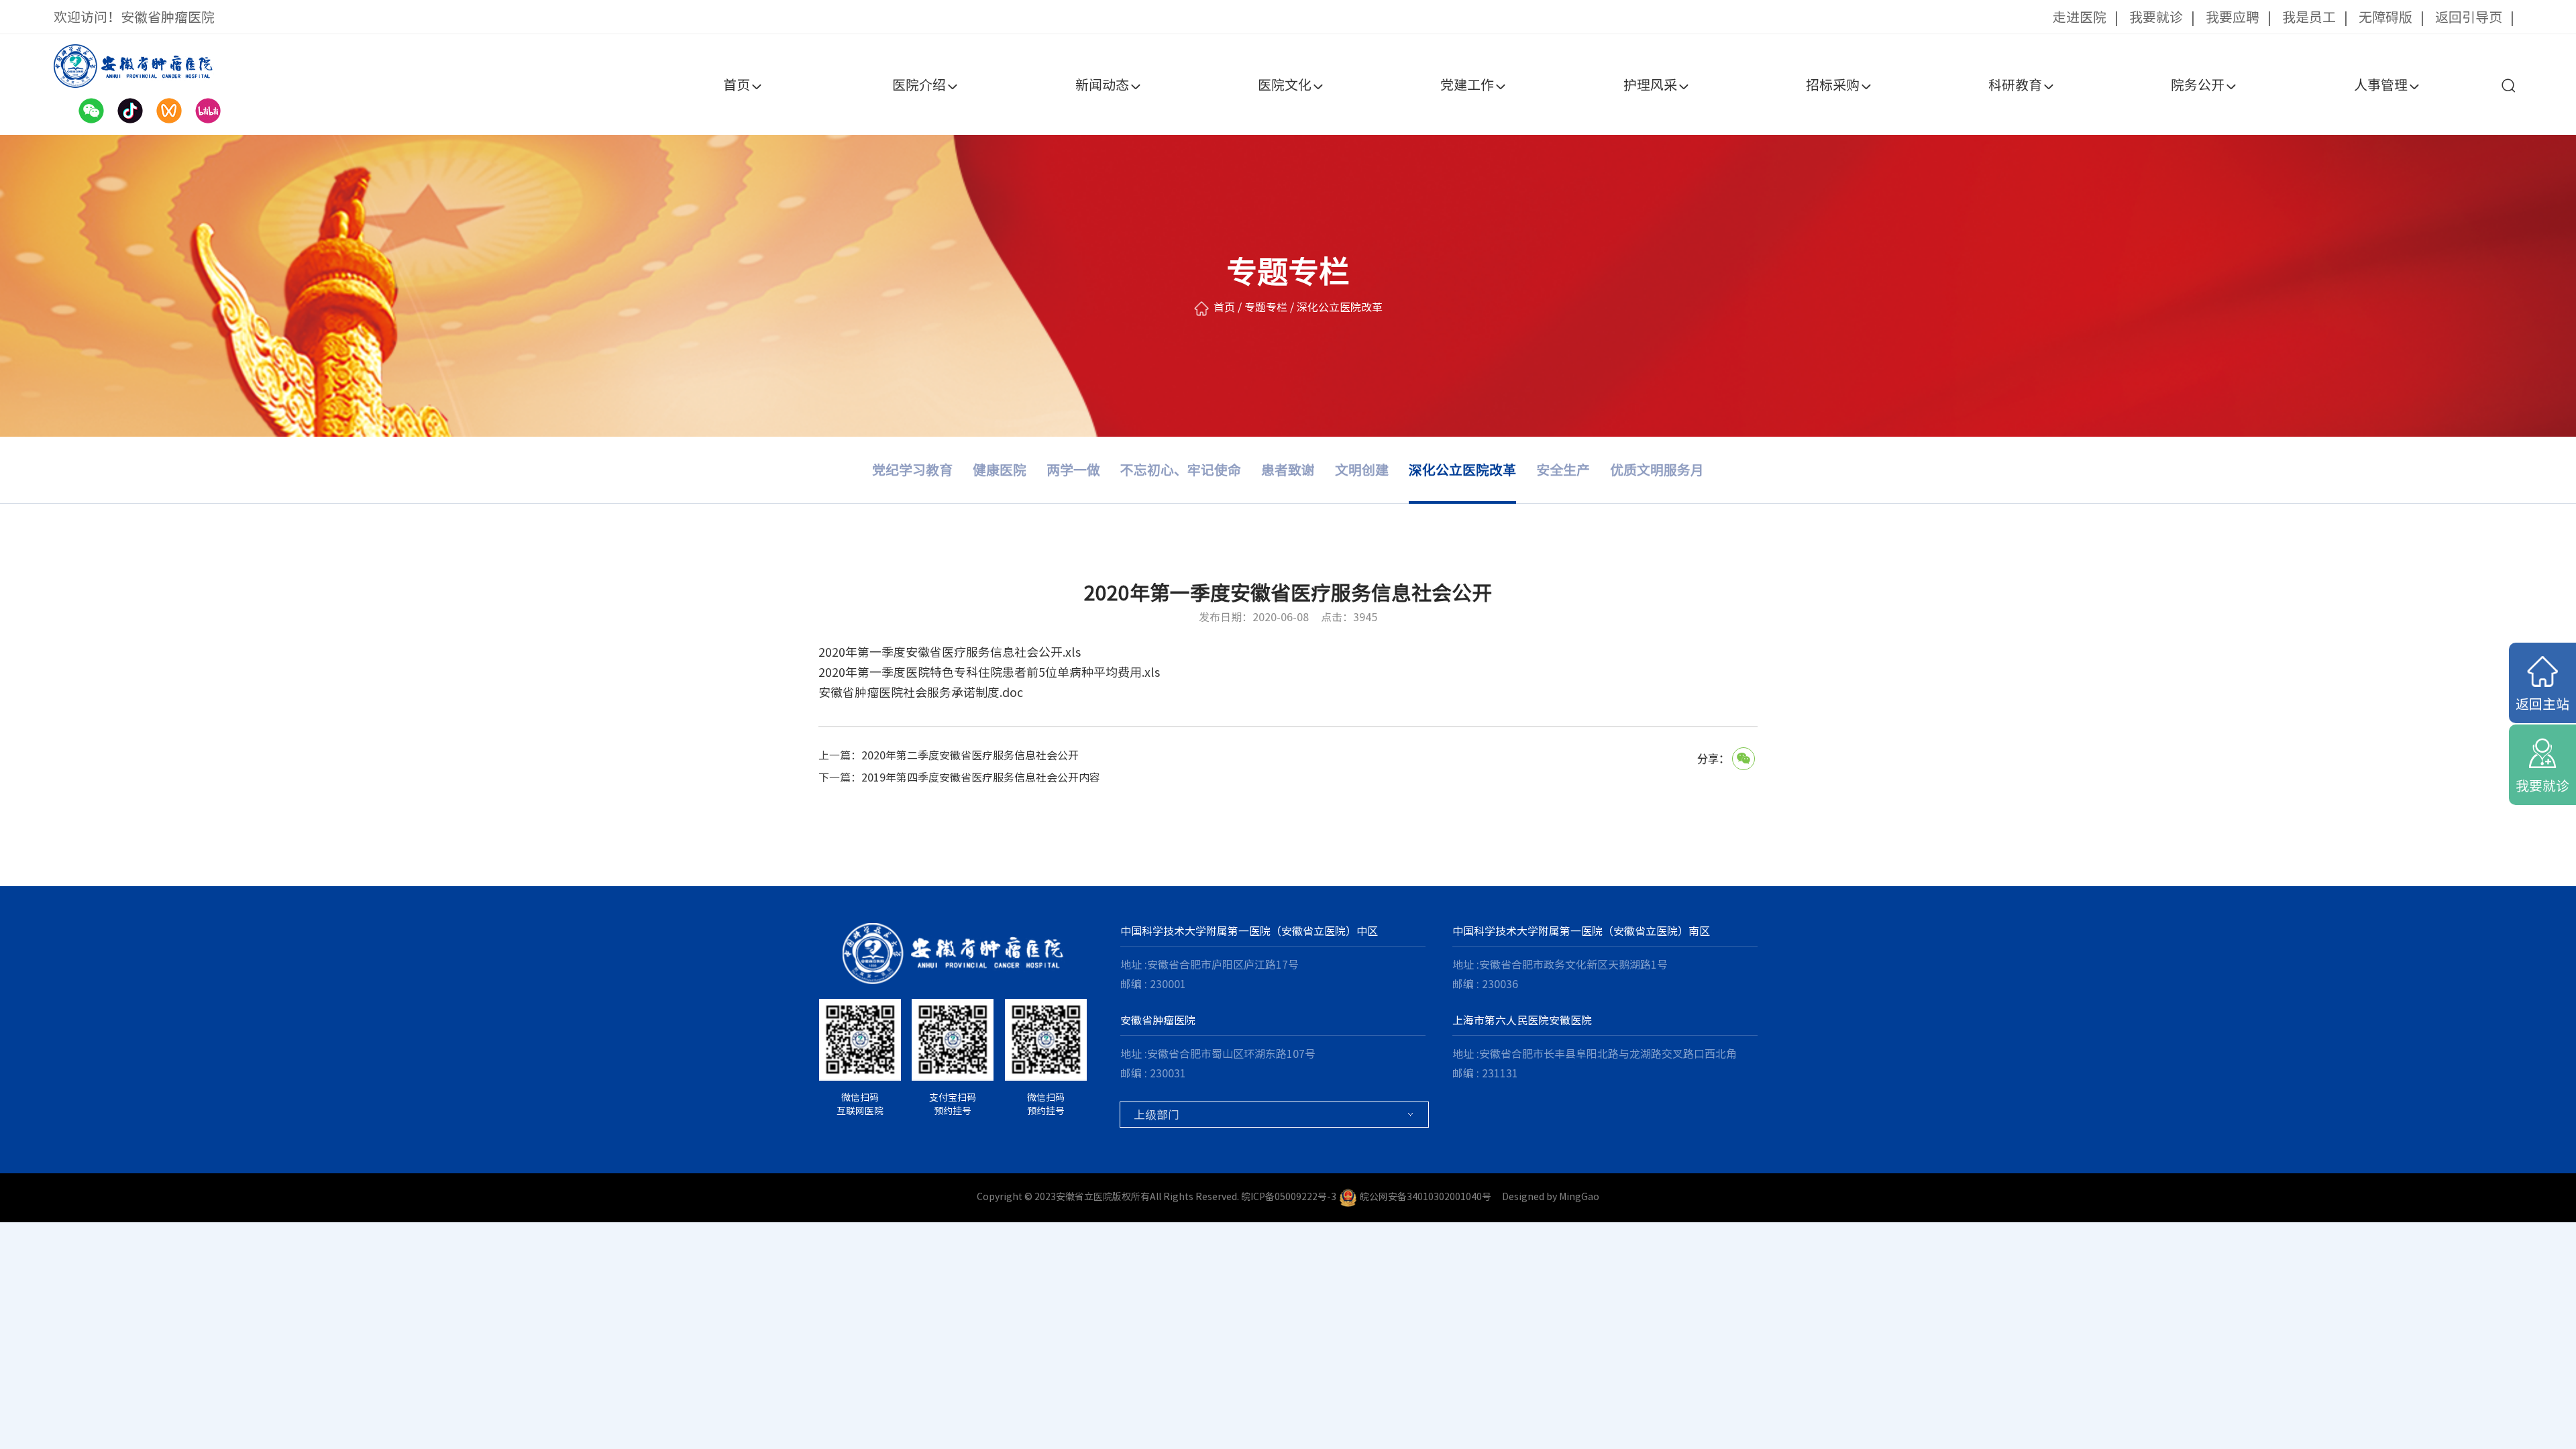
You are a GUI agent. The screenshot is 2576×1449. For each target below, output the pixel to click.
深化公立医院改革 (1462, 470)
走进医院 (2080, 17)
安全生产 (1563, 470)
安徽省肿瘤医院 (1158, 1020)
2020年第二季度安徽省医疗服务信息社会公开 (970, 755)
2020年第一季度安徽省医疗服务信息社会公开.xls (950, 652)
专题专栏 (1266, 307)
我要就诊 (2156, 17)
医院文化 (1285, 85)
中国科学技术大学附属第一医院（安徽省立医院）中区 (1249, 931)
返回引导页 (2469, 17)
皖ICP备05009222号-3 (1289, 1197)
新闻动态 (1102, 85)
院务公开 (2198, 85)
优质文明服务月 (1657, 470)
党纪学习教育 (912, 470)
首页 (737, 85)
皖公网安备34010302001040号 (1426, 1197)
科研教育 (2015, 85)
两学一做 (1073, 470)
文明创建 (1362, 470)
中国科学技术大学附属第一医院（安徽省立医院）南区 (1581, 931)
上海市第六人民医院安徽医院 (1522, 1020)
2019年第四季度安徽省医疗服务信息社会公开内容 (981, 777)
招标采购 (1833, 85)
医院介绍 (919, 85)
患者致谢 (1288, 470)
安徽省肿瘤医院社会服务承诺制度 (909, 692)
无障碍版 (2385, 17)
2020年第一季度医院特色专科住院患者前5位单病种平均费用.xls (989, 672)
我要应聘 (2233, 17)
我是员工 (2309, 17)
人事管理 (2381, 85)
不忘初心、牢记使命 (1181, 470)
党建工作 (1467, 85)
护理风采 (1650, 85)
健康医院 (1000, 470)
